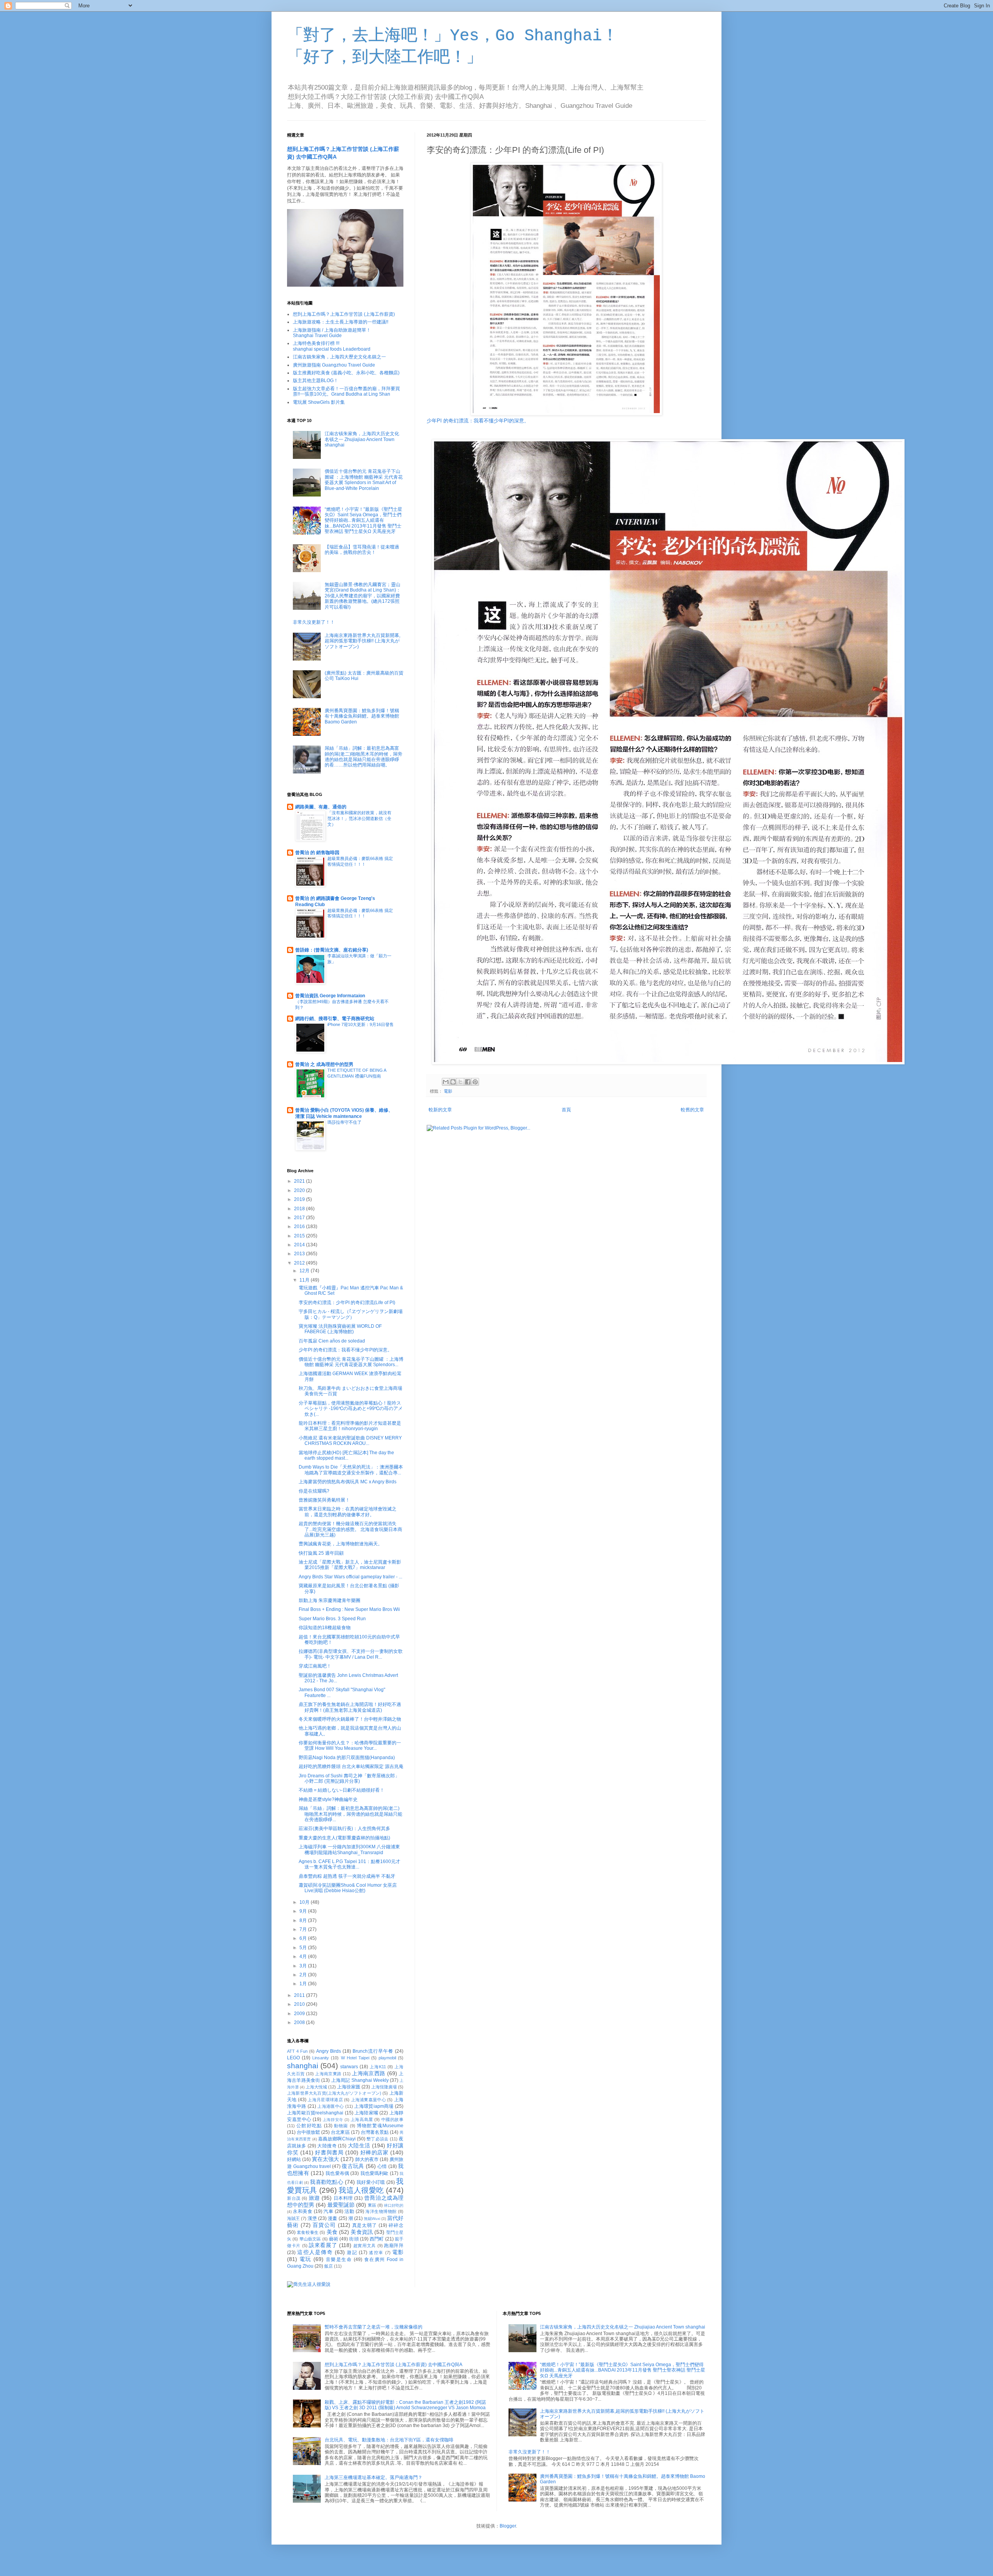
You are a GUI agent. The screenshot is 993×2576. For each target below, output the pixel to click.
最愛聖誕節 (341, 2205)
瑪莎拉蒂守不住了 (344, 1122)
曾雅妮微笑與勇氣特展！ (324, 1500)
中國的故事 (392, 2119)
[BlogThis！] (453, 1082)
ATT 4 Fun (297, 2051)
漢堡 (312, 2218)
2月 (304, 1975)
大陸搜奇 (327, 2146)
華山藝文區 (310, 2239)
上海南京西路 (368, 2073)
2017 (300, 1218)
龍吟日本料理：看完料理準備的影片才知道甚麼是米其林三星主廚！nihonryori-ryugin (350, 1426)
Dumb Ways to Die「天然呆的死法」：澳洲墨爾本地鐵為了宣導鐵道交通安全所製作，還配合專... (351, 1470)
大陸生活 (359, 2145)
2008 (300, 2022)
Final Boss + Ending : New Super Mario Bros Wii (349, 1609)
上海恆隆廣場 (384, 2087)
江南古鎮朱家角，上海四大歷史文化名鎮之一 (339, 357)
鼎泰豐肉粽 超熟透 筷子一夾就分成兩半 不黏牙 (347, 1876)
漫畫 (332, 2218)
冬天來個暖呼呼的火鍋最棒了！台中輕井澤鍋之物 (350, 1719)
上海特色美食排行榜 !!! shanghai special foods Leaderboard (332, 346)
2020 (300, 1190)
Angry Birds (329, 2051)
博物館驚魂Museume (380, 2126)
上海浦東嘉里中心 (369, 2100)
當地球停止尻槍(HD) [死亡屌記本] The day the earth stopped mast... (346, 1455)
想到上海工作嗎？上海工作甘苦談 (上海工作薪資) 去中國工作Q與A (394, 2365)
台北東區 (340, 2132)
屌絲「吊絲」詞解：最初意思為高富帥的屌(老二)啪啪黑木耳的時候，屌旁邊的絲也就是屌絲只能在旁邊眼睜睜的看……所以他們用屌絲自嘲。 (363, 757)
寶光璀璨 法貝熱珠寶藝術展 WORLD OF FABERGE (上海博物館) (340, 1329)
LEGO (293, 2058)
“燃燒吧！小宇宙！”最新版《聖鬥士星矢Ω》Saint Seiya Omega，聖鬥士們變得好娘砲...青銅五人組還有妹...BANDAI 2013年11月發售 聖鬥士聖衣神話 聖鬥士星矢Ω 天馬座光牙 (363, 521)
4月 (304, 1957)
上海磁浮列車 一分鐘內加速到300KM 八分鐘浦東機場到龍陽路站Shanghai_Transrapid (349, 1849)
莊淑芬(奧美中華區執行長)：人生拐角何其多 (344, 1829)
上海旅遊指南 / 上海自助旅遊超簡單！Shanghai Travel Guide (332, 333)
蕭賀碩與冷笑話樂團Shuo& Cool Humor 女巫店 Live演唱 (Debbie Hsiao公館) (348, 1888)
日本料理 (343, 2198)
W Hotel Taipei (355, 2058)
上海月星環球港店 (325, 2100)
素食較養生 (308, 2232)
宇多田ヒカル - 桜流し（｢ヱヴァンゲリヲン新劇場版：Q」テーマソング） (351, 1314)
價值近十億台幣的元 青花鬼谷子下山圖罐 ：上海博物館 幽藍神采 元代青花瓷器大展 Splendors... (351, 1362)
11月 (305, 1280)
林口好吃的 (394, 2205)
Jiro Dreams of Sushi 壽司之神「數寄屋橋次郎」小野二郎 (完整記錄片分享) (349, 1778)
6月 (304, 1938)
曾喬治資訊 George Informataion (330, 996)
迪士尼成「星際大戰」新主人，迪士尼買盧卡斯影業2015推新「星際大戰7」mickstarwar (350, 1565)
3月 (304, 1966)
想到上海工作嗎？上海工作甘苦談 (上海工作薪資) (344, 314)
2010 (300, 2004)
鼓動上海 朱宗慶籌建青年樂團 (330, 1600)
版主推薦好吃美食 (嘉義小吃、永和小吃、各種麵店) (346, 373)
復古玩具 (353, 2166)
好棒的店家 (375, 2152)
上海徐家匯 (349, 2087)
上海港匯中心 (330, 2106)
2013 (300, 1254)
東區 (372, 2205)
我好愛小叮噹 (371, 2182)
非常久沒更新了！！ (314, 622)
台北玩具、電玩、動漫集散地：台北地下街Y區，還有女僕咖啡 (389, 2440)
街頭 (354, 2239)
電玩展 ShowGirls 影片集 (319, 402)
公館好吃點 (309, 2126)
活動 (349, 2211)
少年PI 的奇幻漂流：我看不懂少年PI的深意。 (478, 421)
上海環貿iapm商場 (374, 2106)
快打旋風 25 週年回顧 (321, 1553)
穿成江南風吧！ (315, 1666)
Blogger (508, 2526)
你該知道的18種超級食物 (325, 1628)
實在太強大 (325, 2159)
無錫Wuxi (372, 2219)
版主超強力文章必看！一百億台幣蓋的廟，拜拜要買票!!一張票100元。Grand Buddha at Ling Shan (346, 391)
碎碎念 (396, 2225)
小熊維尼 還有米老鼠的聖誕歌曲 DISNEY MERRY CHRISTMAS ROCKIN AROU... (350, 1441)
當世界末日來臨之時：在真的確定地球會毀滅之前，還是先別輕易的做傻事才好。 (348, 1512)
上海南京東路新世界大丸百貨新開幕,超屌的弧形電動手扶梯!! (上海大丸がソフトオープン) (362, 641)
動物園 (341, 2126)
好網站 (294, 2159)
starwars (349, 2067)
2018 (300, 1209)
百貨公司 (324, 2225)
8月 (304, 1920)
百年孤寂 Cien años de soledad (332, 1341)
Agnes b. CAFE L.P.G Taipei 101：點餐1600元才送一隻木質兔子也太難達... (349, 1864)
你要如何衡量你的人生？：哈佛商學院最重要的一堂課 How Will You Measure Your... (350, 1746)
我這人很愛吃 (361, 2190)
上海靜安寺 (333, 2120)
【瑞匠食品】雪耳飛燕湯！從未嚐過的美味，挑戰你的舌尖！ (362, 550)
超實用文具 (365, 2246)
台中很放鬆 (308, 2132)
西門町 (377, 2239)
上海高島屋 (362, 2119)
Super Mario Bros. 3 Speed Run (332, 1619)
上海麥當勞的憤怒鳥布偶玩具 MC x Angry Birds (348, 1482)
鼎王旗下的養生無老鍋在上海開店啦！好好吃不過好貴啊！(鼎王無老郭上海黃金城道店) (350, 1707)
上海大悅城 (316, 2087)
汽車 (328, 2211)
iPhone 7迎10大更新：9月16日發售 (361, 1024)
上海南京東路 (328, 2074)
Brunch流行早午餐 (373, 2051)
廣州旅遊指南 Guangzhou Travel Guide (334, 365)
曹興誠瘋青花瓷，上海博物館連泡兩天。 (341, 1544)
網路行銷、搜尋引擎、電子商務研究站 (335, 1019)
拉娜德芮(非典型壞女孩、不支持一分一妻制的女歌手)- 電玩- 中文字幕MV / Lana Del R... (351, 1654)
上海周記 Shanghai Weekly (360, 2080)
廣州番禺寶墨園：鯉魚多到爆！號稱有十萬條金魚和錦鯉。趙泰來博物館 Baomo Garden (362, 716)
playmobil (387, 2058)
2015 (300, 1236)
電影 (448, 1091)
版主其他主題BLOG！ (316, 381)
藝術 (334, 2239)
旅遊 (314, 2198)
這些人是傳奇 (315, 2252)
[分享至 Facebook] (468, 1082)
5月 (304, 1948)
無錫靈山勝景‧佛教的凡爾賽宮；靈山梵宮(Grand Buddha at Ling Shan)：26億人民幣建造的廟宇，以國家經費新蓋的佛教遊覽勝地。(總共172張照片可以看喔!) (363, 596)
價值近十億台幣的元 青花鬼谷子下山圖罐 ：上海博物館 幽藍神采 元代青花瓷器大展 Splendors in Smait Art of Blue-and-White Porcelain (364, 480)
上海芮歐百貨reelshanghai (315, 2113)
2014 (300, 1245)
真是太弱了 (365, 2225)
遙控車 (376, 2252)
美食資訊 (362, 2232)
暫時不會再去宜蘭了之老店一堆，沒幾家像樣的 (374, 2327)
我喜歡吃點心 (326, 2182)
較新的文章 (440, 1110)
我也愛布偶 (337, 2173)
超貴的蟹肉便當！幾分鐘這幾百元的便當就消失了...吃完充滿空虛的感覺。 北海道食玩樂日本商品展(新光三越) (350, 1529)
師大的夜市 (367, 2159)
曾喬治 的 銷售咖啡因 (317, 853)
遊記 (352, 2252)
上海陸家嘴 (366, 2113)
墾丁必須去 (377, 2139)
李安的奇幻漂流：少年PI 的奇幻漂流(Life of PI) (347, 1303)
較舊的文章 (692, 1110)
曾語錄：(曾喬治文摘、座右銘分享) (332, 950)
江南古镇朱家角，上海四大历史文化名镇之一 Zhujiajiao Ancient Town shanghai (362, 439)
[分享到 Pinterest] (475, 1082)
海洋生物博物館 (381, 2211)
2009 (300, 2014)
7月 (304, 1929)
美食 (332, 2232)
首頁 (566, 1110)
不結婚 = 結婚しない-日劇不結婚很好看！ (342, 1790)
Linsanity (321, 2058)
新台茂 (294, 2198)
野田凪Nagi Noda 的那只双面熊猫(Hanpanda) (347, 1758)
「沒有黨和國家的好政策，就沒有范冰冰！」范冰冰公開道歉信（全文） (359, 818)
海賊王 (293, 2218)
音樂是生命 (339, 2259)
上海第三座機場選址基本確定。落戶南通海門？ (374, 2477)
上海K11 (378, 2067)
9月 (304, 1911)
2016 (300, 1227)
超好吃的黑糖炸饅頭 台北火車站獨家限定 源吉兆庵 (351, 1766)
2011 (300, 1995)
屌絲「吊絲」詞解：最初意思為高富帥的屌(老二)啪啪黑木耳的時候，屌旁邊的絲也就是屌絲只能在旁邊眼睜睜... (350, 1814)
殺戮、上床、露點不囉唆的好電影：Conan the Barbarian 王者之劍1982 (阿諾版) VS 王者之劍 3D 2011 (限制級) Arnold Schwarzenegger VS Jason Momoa (405, 2405)
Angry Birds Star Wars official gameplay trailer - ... (350, 1577)
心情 (382, 2166)
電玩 (305, 2259)
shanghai (303, 2066)
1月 (304, 1984)
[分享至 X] (460, 1082)
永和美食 (303, 2211)
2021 (300, 1181)
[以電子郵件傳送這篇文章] (446, 1082)
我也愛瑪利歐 (375, 2173)
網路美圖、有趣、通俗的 (321, 807)
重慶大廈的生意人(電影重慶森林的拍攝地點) (344, 1838)
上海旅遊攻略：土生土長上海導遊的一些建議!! (341, 322)
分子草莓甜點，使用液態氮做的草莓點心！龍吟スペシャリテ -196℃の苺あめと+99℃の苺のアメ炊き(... (351, 1409)
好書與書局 (329, 2152)
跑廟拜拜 (394, 2246)
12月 (305, 1271)
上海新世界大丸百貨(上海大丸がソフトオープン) (334, 2093)
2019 (300, 1199)
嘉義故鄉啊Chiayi (337, 2139)
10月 (305, 1902)
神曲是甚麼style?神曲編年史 (328, 1799)
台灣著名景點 (375, 2132)
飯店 (329, 2266)
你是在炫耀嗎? (314, 1491)
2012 (300, 1263)
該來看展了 (323, 2245)
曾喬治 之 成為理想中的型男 (324, 1064)
